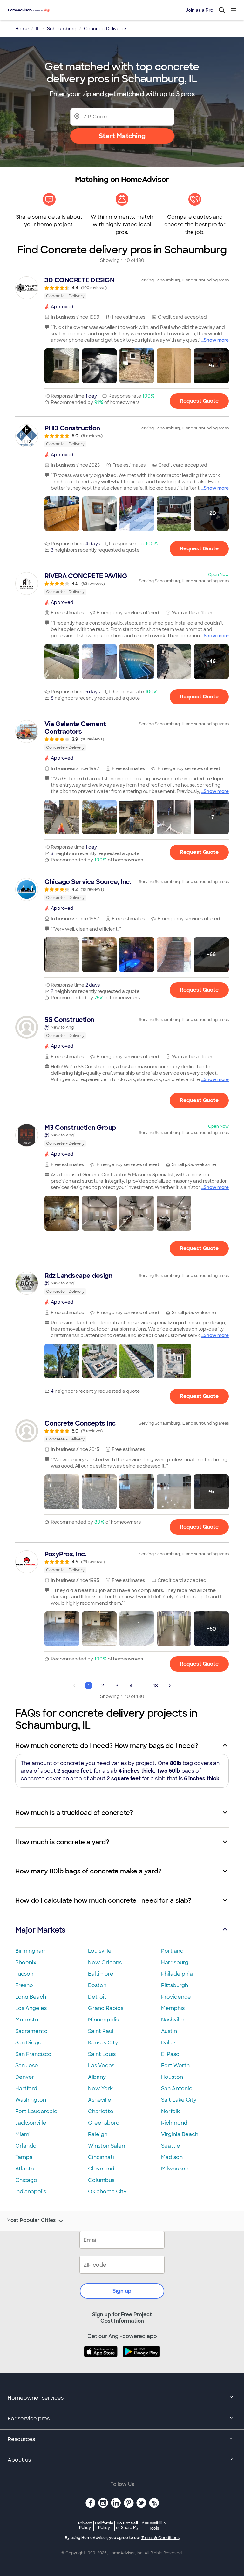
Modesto (27, 2020)
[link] (122, 288)
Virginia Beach (180, 2134)
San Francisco (33, 2054)
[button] (62, 366)
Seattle (171, 2146)
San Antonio (177, 2088)
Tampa (24, 2157)
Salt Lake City (179, 2100)
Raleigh (98, 2134)
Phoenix (26, 1962)
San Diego (28, 2043)
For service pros (29, 2419)
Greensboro (104, 2123)
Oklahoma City (107, 2192)
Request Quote (199, 401)
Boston (97, 1985)
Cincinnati (101, 2157)
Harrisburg (175, 1962)
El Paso (170, 2054)
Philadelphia (177, 1974)
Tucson (24, 1974)
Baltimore (101, 1974)
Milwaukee (175, 2169)
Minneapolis (103, 2020)
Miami (23, 2134)
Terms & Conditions (160, 2538)
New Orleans (105, 1962)
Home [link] (22, 29)
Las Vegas (101, 2066)
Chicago (26, 2180)
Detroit (97, 1997)
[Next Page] (170, 1686)
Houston (172, 2077)
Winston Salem (107, 2146)
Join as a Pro (200, 10)
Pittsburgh (175, 1985)
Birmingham (31, 1951)
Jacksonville (31, 2123)
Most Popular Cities (31, 2220)
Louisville (100, 1951)
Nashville (173, 2020)
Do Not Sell (127, 2525)
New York (100, 2088)
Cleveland (101, 2169)
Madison (172, 2157)
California (104, 2525)
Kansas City (103, 2043)
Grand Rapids (106, 2008)
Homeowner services (36, 2398)
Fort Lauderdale (36, 2111)
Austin (169, 2031)
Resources (21, 2439)
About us (19, 2460)
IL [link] (38, 29)
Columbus (101, 2180)
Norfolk (170, 2111)
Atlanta (25, 2169)
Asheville (100, 2100)
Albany (97, 2077)
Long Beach (31, 1997)
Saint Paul (101, 2031)
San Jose (27, 2066)
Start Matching (122, 136)
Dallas (169, 2043)
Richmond (174, 2123)
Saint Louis (102, 2054)
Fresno (24, 1985)
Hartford (26, 2088)
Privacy (85, 2525)
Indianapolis (31, 2192)
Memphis (173, 2008)
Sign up (122, 2291)
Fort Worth (175, 2066)
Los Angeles (31, 2008)
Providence (176, 1997)
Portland (172, 1951)
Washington (31, 2100)
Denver (25, 2077)
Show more (216, 340)
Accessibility (154, 2526)
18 (156, 1686)
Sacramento (31, 2031)
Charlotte (101, 2111)
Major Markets (40, 1930)
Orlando (26, 2146)
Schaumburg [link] (62, 29)
